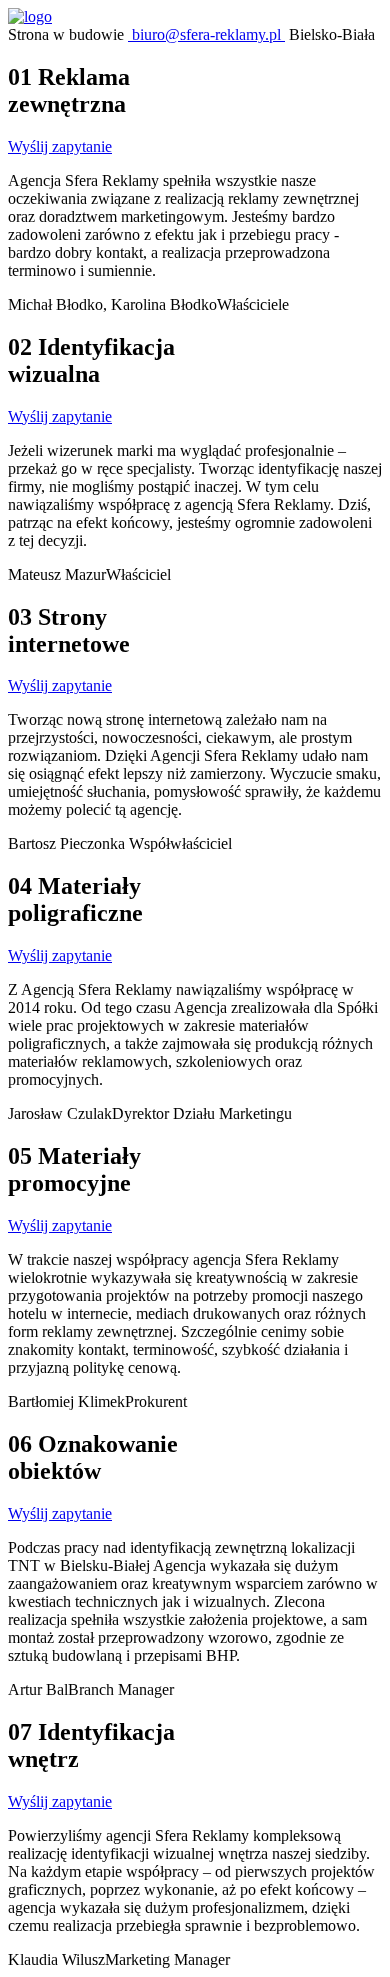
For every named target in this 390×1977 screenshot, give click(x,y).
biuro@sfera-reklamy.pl (206, 34)
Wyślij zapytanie (60, 146)
